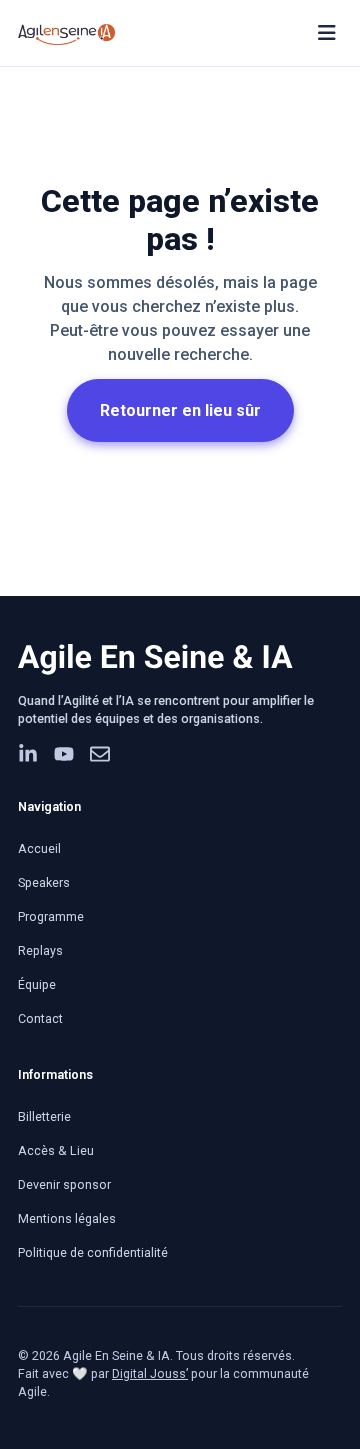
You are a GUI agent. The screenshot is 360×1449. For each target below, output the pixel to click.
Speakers (44, 882)
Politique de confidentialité (93, 1252)
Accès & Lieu (56, 1150)
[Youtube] (64, 754)
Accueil (39, 848)
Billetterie (44, 1116)
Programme (51, 916)
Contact (40, 1018)
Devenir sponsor (64, 1184)
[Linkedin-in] (28, 754)
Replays (40, 950)
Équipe (37, 984)
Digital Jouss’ (150, 1373)
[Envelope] (100, 754)
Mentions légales (67, 1218)
